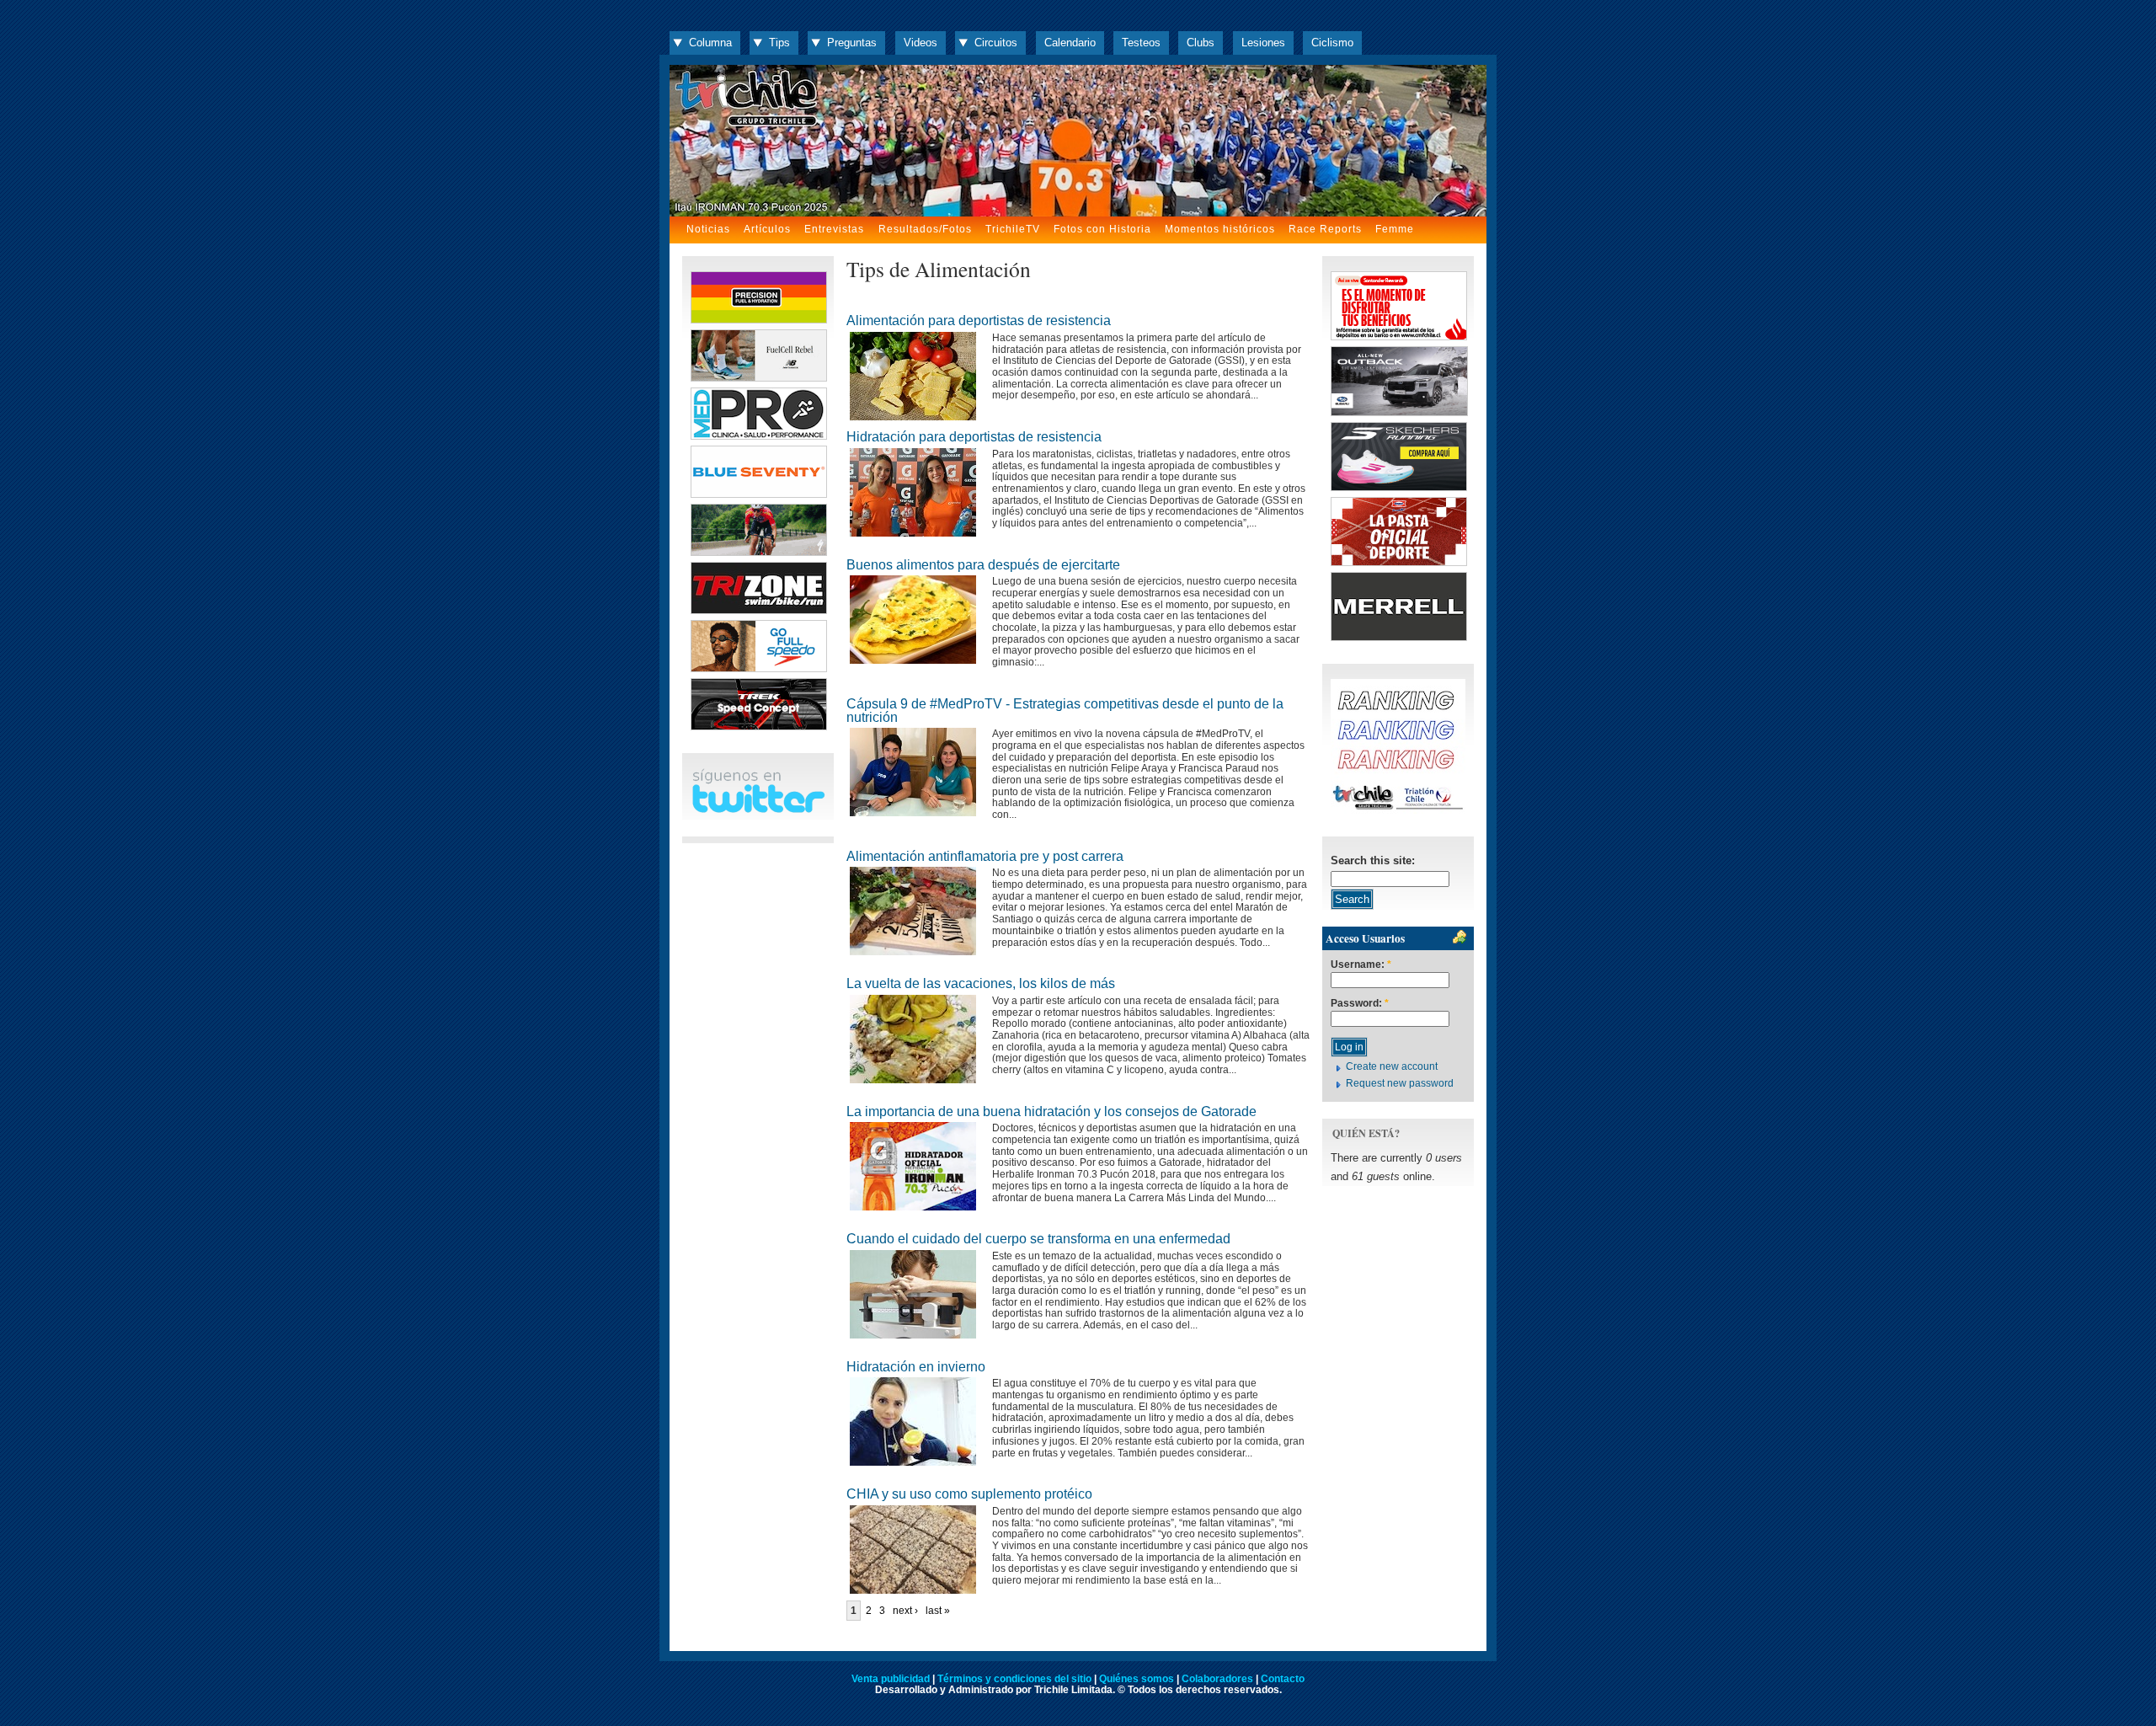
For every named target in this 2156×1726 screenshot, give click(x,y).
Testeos (1141, 43)
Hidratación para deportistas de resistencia (974, 437)
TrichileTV (1013, 229)
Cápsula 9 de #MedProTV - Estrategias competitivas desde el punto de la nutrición (1065, 711)
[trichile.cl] (1078, 141)
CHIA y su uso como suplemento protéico (969, 1494)
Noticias (708, 229)
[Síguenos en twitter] (758, 810)
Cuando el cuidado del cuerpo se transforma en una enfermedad (1038, 1239)
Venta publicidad (891, 1679)
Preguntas (852, 43)
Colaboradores (1217, 1679)
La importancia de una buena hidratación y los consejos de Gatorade (1051, 1111)
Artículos (767, 229)
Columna (710, 43)
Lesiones (1263, 43)
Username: (1361, 965)
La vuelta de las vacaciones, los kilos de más (981, 983)
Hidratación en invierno (916, 1367)
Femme (1395, 229)
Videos (921, 43)
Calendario (1070, 43)
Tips (779, 43)
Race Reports (1325, 229)
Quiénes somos (1137, 1679)
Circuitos (996, 43)
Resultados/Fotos (925, 229)
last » (938, 1611)
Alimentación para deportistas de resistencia (979, 321)
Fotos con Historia (1102, 229)
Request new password (1400, 1083)
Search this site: (1373, 860)
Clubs (1201, 43)
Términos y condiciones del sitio (1014, 1679)
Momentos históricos (1220, 229)
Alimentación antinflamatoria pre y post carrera (985, 856)
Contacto (1283, 1679)
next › (905, 1611)
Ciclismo (1332, 43)
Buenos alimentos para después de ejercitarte (983, 565)
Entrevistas (834, 229)
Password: (1360, 1004)
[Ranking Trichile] (1398, 810)
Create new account (1392, 1066)
